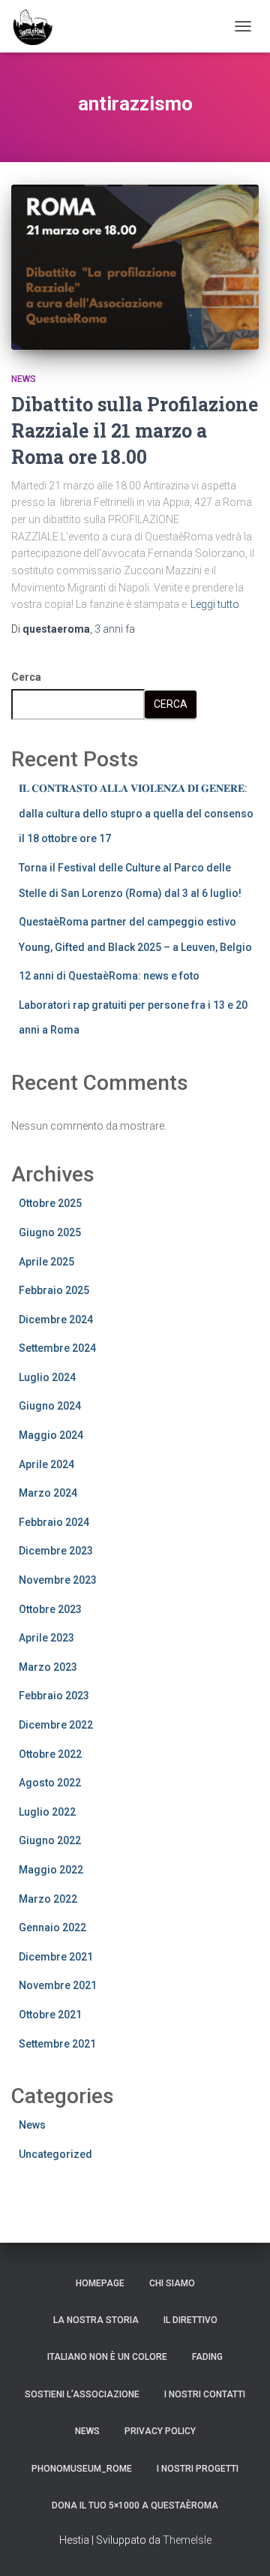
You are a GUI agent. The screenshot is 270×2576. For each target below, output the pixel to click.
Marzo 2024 (48, 1493)
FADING (207, 2357)
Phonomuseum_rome (82, 2469)
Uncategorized (55, 2154)
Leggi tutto (215, 604)
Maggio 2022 (51, 1870)
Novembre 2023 (58, 1580)
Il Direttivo (190, 2320)
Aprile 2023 (46, 1638)
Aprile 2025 (46, 1262)
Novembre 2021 (58, 1985)
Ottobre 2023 (50, 1609)
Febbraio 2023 (54, 1696)
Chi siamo (172, 2283)
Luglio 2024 (47, 1377)
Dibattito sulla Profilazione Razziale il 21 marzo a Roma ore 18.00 (135, 430)
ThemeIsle (187, 2540)
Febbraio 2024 (54, 1522)
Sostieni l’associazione (82, 2394)
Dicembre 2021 (56, 1957)
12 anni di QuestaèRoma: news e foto (109, 976)
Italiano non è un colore (107, 2357)
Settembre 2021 (57, 2044)
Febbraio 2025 (54, 1290)
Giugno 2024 (50, 1406)
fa (115, 629)
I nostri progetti (198, 2469)
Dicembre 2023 (56, 1551)
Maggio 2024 (51, 1435)
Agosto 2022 (50, 1783)
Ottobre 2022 (50, 1754)
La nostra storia (96, 2320)
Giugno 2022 (50, 1840)
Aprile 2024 (46, 1464)
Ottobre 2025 (50, 1203)
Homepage (100, 2283)
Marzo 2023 (48, 1667)
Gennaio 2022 (52, 1927)
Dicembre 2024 (56, 1320)
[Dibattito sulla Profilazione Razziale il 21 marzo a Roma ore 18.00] (135, 267)
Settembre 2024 (57, 1348)
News (24, 379)
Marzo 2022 (48, 1899)
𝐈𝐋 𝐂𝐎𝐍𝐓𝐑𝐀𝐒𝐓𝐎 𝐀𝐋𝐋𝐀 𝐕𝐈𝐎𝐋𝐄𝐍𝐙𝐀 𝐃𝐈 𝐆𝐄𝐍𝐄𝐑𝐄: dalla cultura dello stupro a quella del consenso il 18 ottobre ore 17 (136, 813)
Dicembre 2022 (56, 1725)
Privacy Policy (160, 2431)
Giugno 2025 (50, 1232)
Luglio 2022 (47, 1812)
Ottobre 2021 (50, 2015)
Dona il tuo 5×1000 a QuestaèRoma (135, 2505)
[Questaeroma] (38, 26)
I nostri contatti (205, 2394)
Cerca (26, 677)
